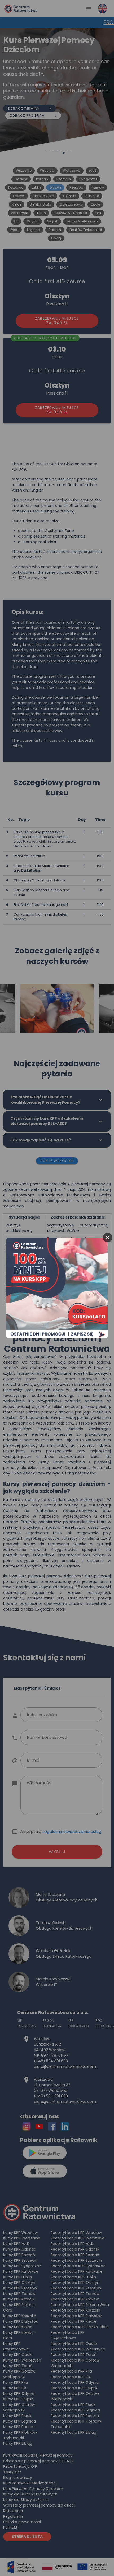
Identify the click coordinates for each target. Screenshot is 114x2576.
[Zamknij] (108, 1238)
